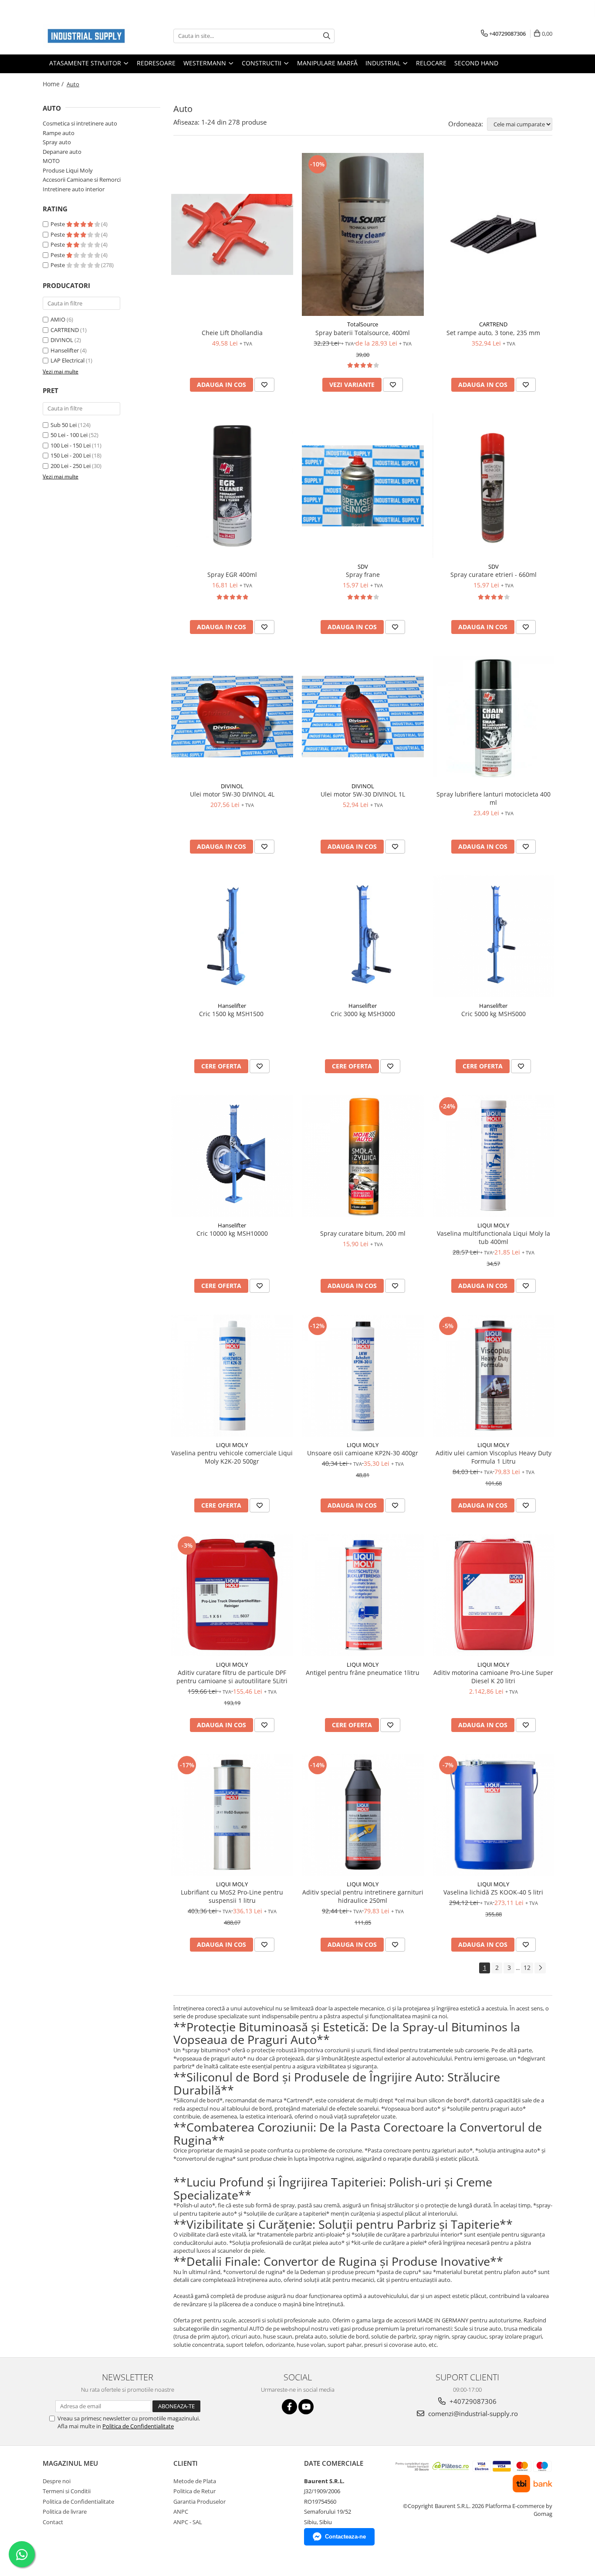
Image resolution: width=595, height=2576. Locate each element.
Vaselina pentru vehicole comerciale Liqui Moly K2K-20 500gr (232, 1457)
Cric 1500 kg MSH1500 (232, 1014)
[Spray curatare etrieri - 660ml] (494, 486)
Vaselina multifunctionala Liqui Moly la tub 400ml (494, 1237)
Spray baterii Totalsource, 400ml (363, 333)
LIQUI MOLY (493, 1225)
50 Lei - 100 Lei (69, 435)
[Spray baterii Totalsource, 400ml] (363, 234)
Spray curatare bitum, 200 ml (363, 1233)
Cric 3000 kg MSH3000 (363, 1014)
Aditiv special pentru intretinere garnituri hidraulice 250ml (363, 1896)
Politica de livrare (65, 2512)
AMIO (58, 319)
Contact (53, 2522)
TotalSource (363, 324)
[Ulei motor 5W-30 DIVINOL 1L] (363, 717)
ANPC (181, 2512)
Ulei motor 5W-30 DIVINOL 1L (363, 794)
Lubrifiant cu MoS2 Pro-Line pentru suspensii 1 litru (232, 1896)
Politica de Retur (194, 2491)
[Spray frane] (363, 486)
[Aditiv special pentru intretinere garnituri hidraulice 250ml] (363, 1815)
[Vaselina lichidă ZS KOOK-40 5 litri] (494, 1815)
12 (527, 1968)
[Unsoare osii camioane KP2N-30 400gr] (363, 1376)
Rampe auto (59, 133)
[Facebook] (289, 2407)
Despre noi (57, 2481)
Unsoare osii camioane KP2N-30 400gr (363, 1453)
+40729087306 (472, 2401)
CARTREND (65, 330)
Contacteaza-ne (345, 2537)
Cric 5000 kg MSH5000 (494, 1014)
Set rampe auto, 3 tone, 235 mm (493, 333)
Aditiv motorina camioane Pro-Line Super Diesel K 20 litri (493, 1677)
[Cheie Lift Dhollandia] (232, 235)
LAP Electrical (68, 360)
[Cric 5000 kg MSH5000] (494, 936)
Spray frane (363, 575)
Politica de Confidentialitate (138, 2426)
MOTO (51, 161)
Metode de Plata (195, 2481)
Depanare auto (62, 152)
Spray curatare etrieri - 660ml (494, 575)
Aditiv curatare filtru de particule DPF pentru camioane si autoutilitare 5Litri (232, 1677)
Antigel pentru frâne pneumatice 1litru (363, 1673)
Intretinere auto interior (74, 189)
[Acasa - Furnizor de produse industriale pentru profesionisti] (86, 36)
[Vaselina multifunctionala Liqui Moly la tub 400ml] (494, 1156)
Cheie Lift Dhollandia (232, 333)
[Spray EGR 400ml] (232, 486)
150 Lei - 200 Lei (71, 455)
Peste (58, 224)
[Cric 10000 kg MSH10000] (232, 1156)
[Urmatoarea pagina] (540, 1968)
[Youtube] (306, 2407)
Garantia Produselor (199, 2501)
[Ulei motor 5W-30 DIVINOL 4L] (232, 717)
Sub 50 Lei (64, 425)
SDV (363, 566)
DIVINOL (62, 340)
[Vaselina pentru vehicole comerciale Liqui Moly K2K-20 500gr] (232, 1376)
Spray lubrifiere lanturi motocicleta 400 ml (494, 798)
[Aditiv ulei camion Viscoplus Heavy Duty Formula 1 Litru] (494, 1376)
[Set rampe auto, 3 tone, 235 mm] (494, 234)
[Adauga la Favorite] (264, 385)
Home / (54, 84)
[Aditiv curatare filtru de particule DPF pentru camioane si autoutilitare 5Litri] (232, 1595)
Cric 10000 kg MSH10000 (232, 1233)
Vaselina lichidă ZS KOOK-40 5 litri (493, 1892)
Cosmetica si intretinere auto (80, 123)
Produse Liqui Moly (68, 170)
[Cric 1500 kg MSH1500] (232, 936)
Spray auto (57, 142)
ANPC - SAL (188, 2522)
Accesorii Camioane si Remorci (82, 180)
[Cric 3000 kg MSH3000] (363, 936)
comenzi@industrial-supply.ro (472, 2413)
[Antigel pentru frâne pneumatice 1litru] (363, 1595)
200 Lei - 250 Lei (71, 466)
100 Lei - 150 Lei (71, 445)
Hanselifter (65, 350)
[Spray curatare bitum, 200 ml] (363, 1156)
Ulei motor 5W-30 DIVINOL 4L (232, 794)
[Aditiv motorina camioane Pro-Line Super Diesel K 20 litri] (494, 1595)
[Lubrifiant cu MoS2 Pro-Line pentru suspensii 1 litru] (232, 1815)
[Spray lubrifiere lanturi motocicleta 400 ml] (494, 717)
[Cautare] (327, 36)
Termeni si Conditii (67, 2491)
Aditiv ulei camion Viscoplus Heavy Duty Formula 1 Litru (494, 1457)
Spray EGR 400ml (232, 575)
